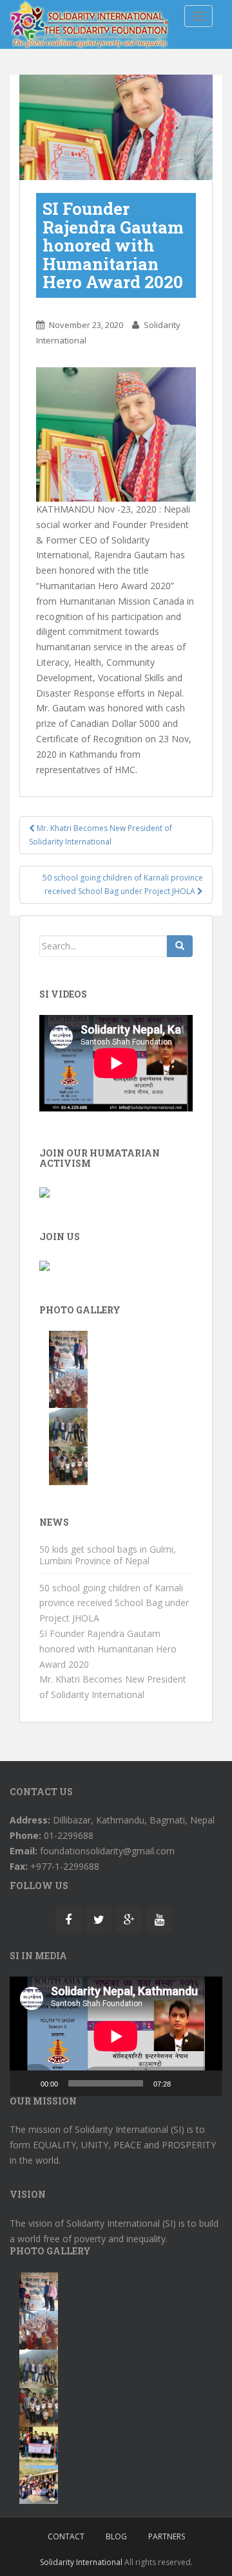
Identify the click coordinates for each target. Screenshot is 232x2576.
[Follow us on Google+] (129, 1919)
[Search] (180, 946)
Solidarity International (81, 2562)
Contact (66, 2536)
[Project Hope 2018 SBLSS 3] (39, 2484)
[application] (116, 2036)
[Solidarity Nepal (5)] (68, 1465)
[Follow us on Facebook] (68, 1919)
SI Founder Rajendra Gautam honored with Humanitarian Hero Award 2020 (108, 1649)
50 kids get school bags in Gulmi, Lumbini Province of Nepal (108, 1555)
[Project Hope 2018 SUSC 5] (39, 2445)
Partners (167, 2536)
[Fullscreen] (206, 2083)
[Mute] (185, 2083)
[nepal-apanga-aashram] (68, 1349)
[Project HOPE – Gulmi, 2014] (68, 1388)
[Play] (26, 2083)
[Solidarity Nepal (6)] (68, 1426)
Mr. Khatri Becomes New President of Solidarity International (101, 835)
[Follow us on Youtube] (159, 1919)
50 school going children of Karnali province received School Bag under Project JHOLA (123, 884)
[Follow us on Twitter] (99, 1919)
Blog (116, 2536)
